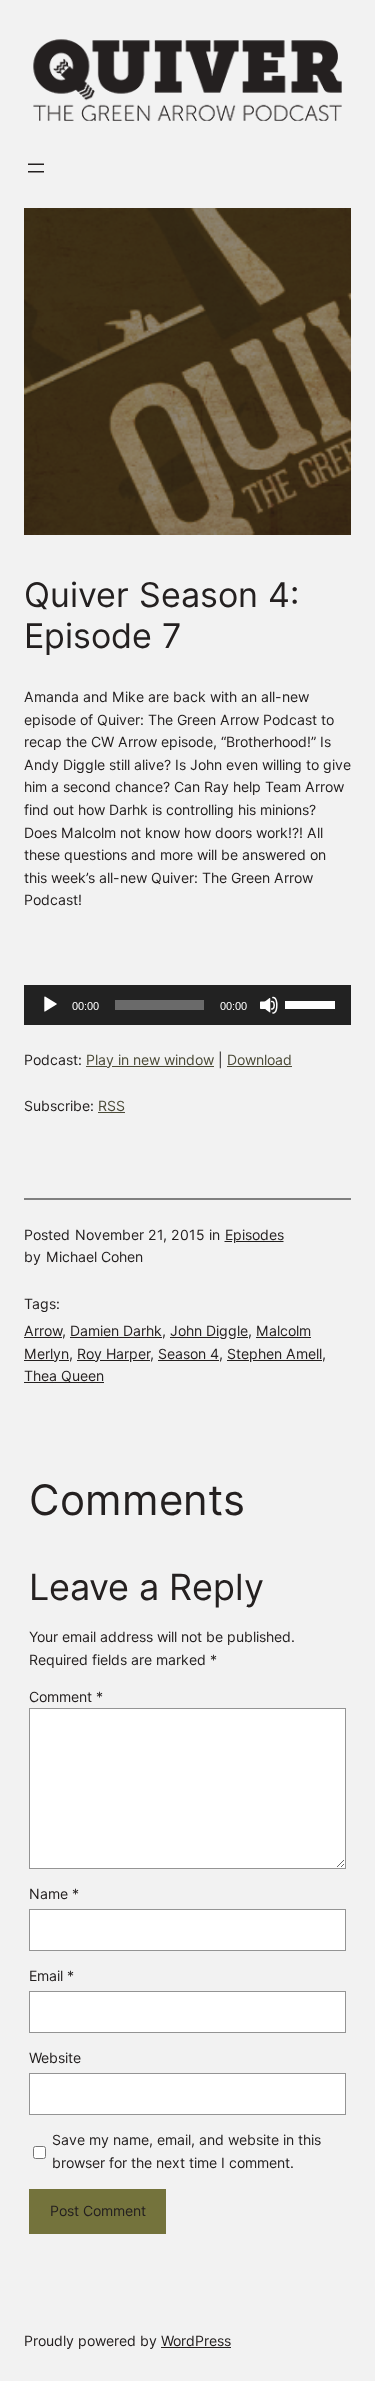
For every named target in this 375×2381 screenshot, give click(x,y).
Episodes (254, 1234)
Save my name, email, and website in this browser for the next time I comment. (186, 2151)
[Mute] (269, 1005)
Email (51, 1975)
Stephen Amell (274, 1353)
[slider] (313, 1003)
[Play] (50, 1005)
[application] (187, 1005)
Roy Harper (113, 1353)
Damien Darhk (116, 1330)
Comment (66, 1696)
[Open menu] (36, 168)
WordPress (196, 2340)
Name (54, 1893)
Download (259, 1059)
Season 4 (188, 1353)
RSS (111, 1105)
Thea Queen (64, 1375)
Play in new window (150, 1059)
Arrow (43, 1330)
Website (55, 2057)
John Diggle (209, 1330)
